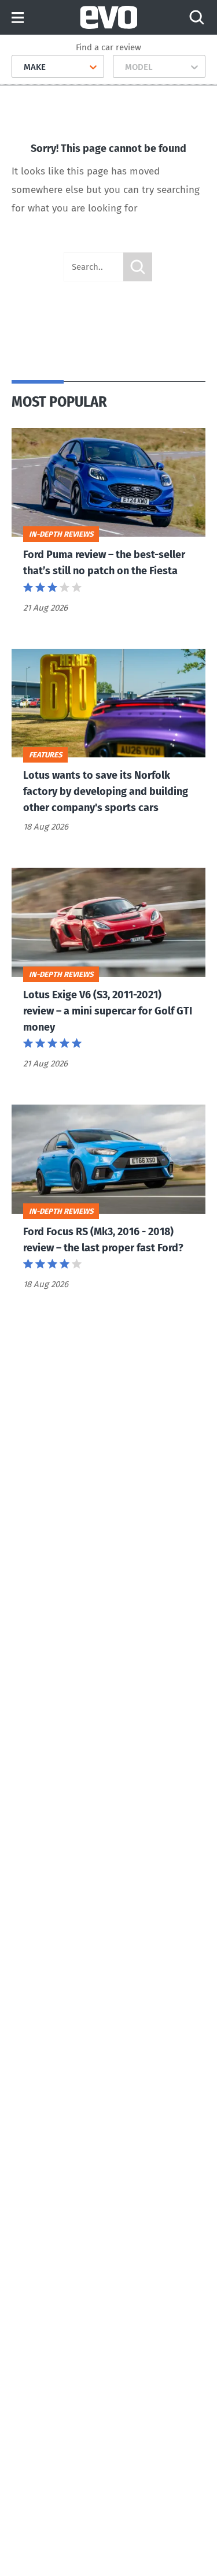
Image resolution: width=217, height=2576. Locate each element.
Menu (18, 18)
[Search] (197, 17)
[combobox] (19, 67)
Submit (138, 267)
